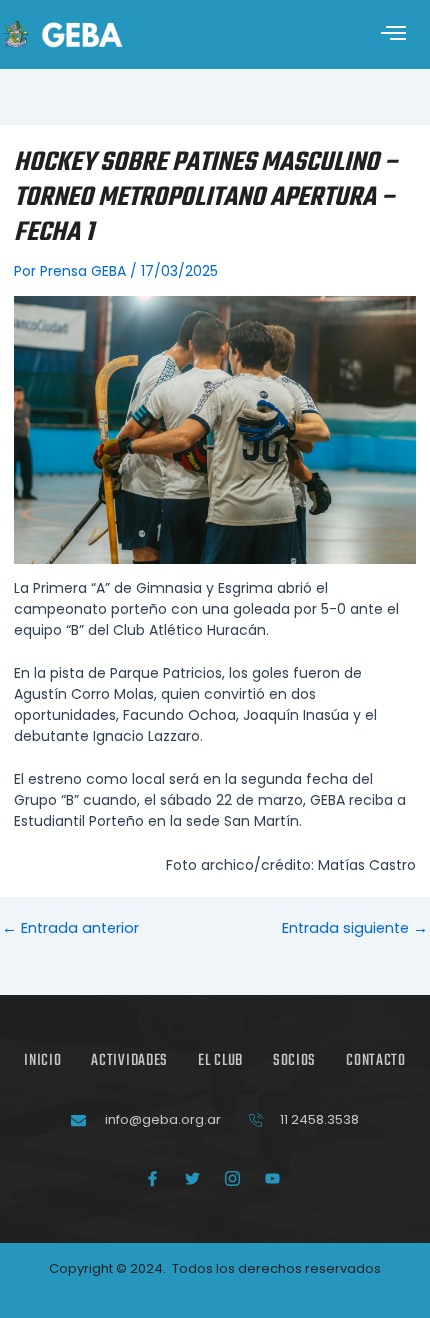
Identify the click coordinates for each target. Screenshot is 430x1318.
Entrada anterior (70, 928)
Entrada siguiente (355, 928)
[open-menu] (394, 34)
